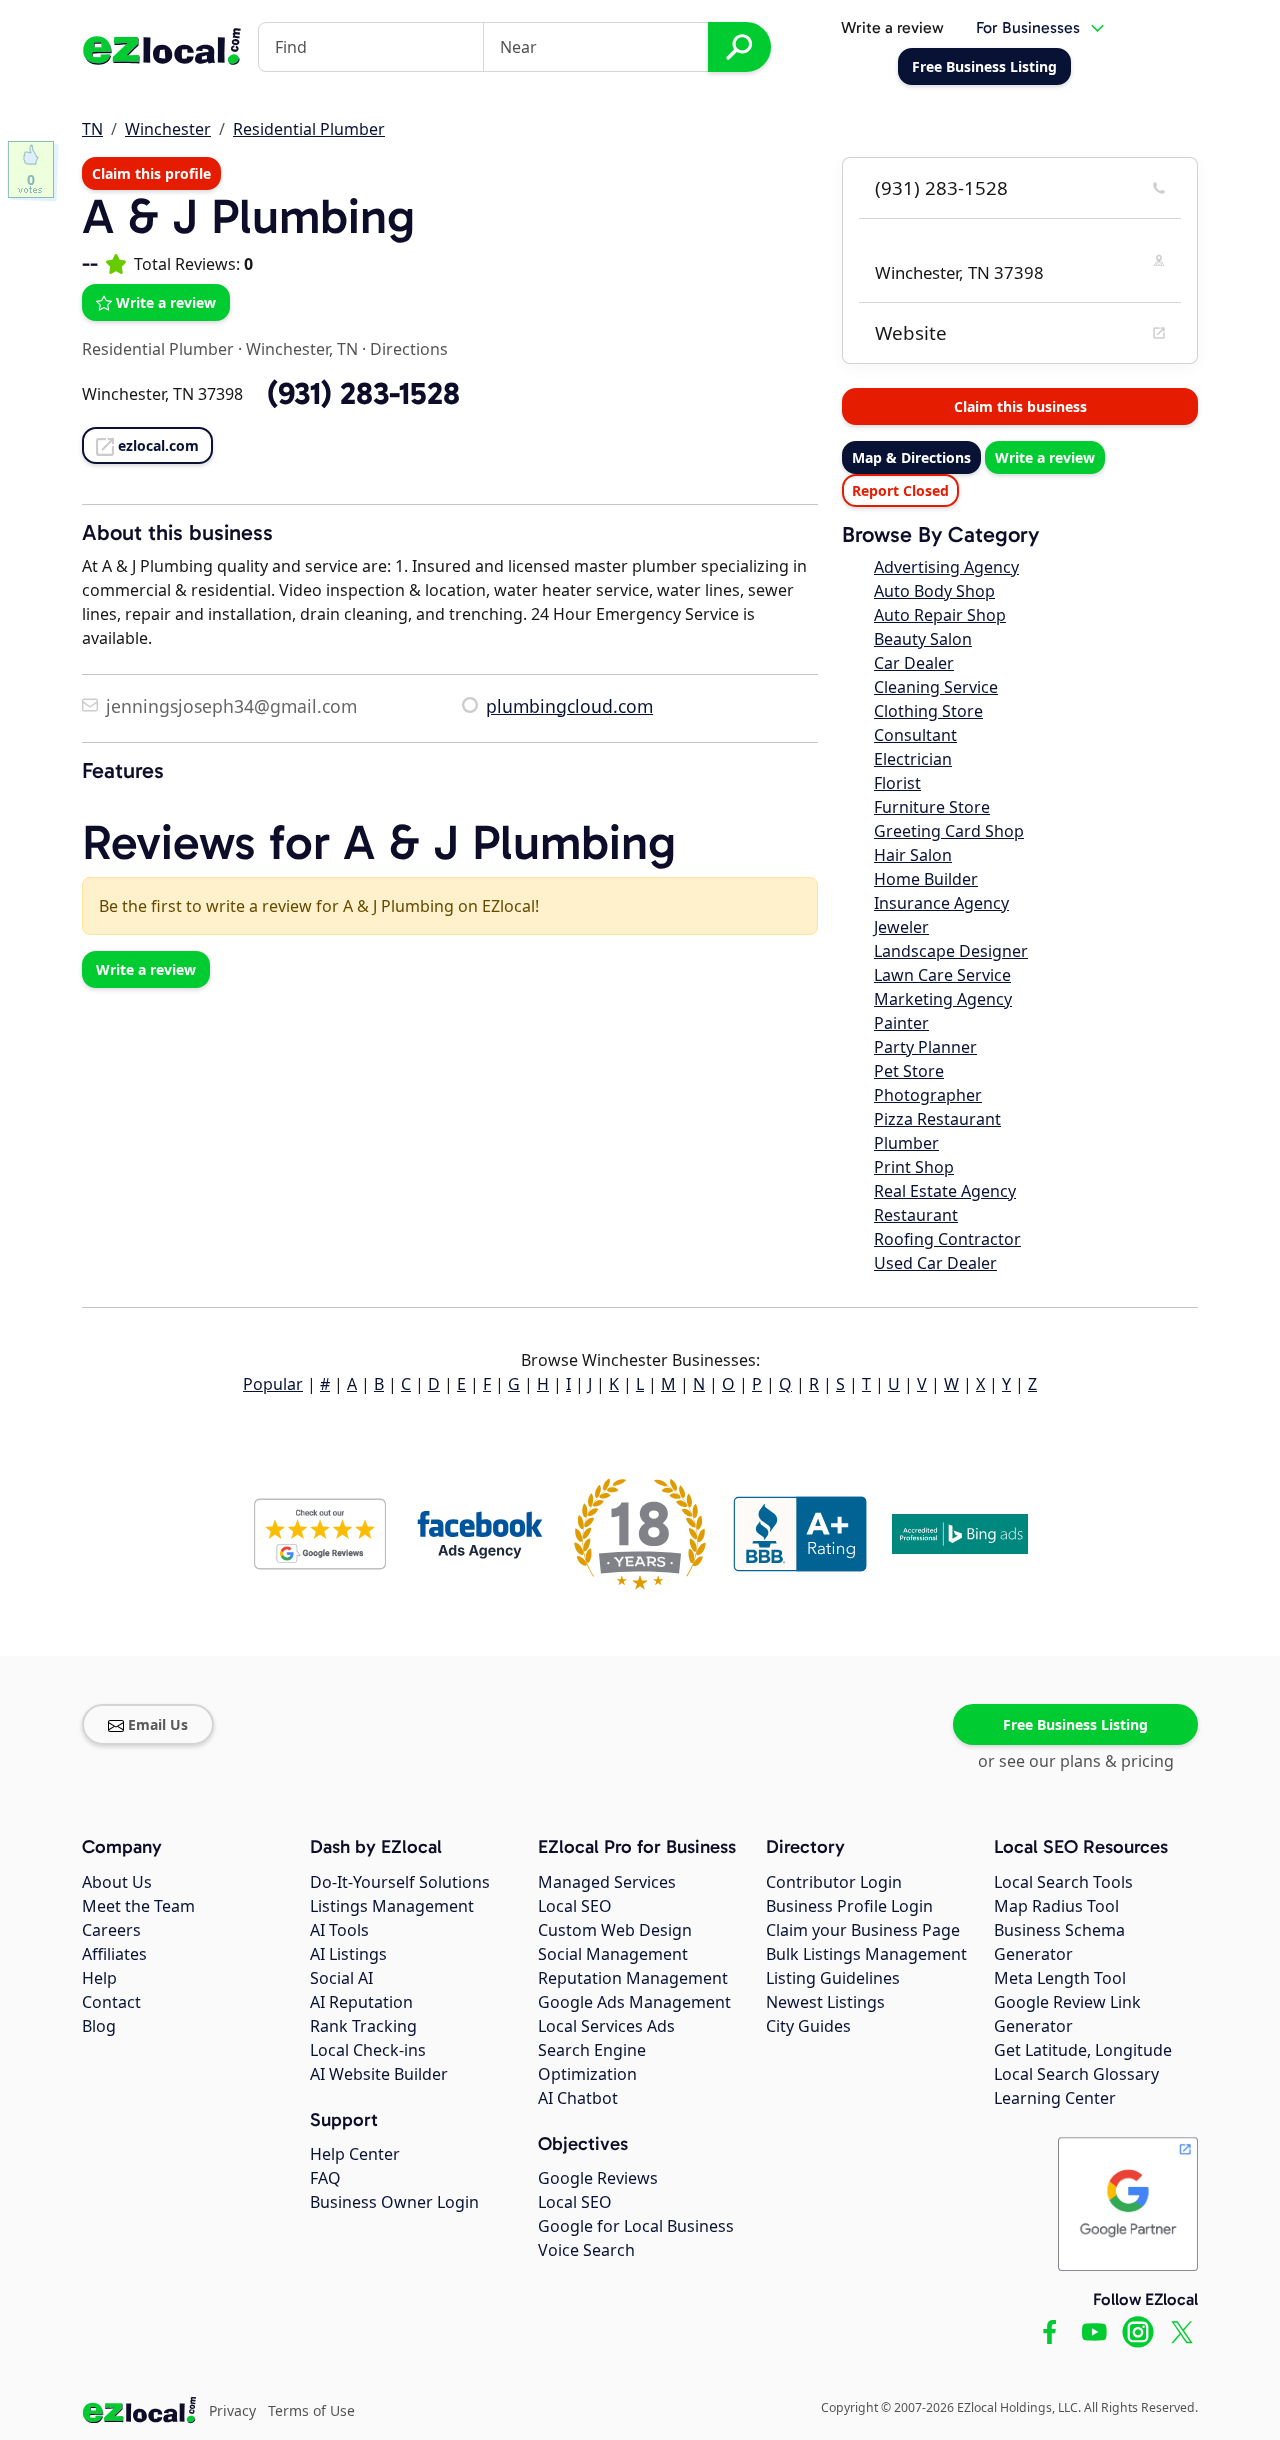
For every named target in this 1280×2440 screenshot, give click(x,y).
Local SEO (575, 1906)
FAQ (325, 2178)
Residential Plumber (309, 129)
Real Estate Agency (945, 1191)
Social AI (341, 1978)
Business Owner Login (394, 2202)
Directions (409, 349)
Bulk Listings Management (866, 1954)
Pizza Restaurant (937, 1119)
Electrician (913, 759)
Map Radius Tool (1056, 1906)
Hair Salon (913, 855)
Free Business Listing (1075, 1724)
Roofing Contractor (947, 1239)
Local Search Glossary (1076, 2074)
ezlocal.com (158, 445)
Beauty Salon (923, 639)
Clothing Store (928, 711)
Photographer (928, 1095)
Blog (99, 2026)
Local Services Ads (606, 2026)
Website (911, 333)
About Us (117, 1882)
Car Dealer (914, 663)
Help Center (355, 2154)
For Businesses (1028, 27)
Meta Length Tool (1060, 1978)
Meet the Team (138, 1906)
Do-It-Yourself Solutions (400, 1882)
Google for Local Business (636, 2226)
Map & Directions (911, 457)
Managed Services (607, 1882)
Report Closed (900, 490)
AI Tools (339, 1930)
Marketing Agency (943, 999)
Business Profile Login (849, 1906)
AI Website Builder (379, 2074)
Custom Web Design (615, 1930)
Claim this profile (151, 173)
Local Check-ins (368, 2050)
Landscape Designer (951, 951)
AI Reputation (361, 2002)
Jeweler (901, 927)
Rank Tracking (363, 2026)
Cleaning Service (936, 687)
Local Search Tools (1063, 1882)
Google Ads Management (634, 2002)
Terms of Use (311, 2410)
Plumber (906, 1143)
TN (92, 129)
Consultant (915, 735)
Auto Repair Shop (940, 615)
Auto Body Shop (934, 591)
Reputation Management (633, 1978)
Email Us (158, 1724)
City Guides (808, 2026)
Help (99, 1978)
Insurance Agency (941, 903)
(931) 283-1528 (941, 188)
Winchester (168, 129)
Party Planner (925, 1047)
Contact (111, 2002)
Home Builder (926, 879)
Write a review (892, 27)
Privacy (232, 2410)
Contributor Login (834, 1882)
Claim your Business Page (863, 1930)
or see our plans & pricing (1076, 1761)
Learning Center (1055, 2098)
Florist (897, 783)
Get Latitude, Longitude (1083, 2050)
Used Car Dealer (935, 1263)
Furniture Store (932, 807)
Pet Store (909, 1071)
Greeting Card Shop (949, 831)
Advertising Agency (946, 567)
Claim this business (1020, 406)
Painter (901, 1023)
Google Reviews (598, 2178)
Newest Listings (825, 2002)
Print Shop (914, 1167)
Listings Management (392, 1906)
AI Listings (348, 1954)
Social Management (613, 1954)
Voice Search (586, 2250)
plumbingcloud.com (569, 706)
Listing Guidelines (833, 1978)
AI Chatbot (578, 2098)
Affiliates (114, 1954)
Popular (273, 1384)
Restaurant (916, 1215)
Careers (111, 1930)
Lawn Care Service (942, 975)
